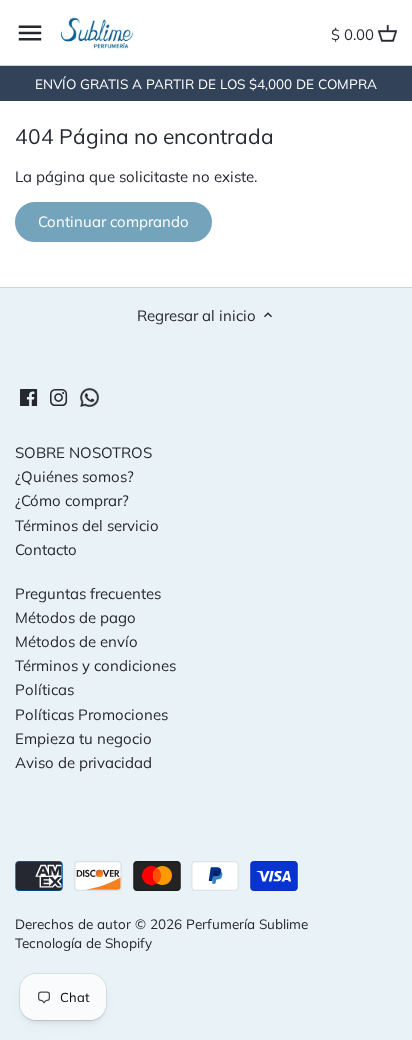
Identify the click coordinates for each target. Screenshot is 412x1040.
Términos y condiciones (95, 665)
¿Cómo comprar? (72, 500)
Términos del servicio (87, 525)
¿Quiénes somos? (74, 476)
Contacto (46, 549)
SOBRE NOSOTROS (83, 452)
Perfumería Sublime (247, 923)
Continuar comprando (113, 221)
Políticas (44, 689)
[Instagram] (58, 395)
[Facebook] (28, 395)
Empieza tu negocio (83, 738)
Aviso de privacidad (83, 762)
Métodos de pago (75, 617)
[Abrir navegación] (30, 33)
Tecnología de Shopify (83, 942)
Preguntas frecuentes (88, 593)
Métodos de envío (76, 641)
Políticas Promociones (91, 714)
